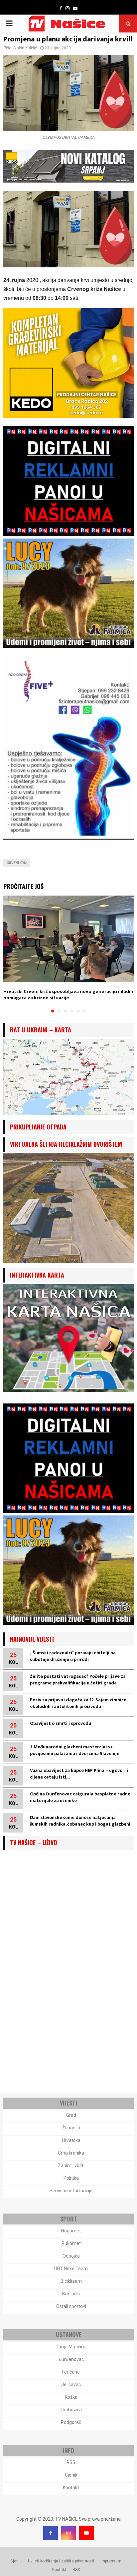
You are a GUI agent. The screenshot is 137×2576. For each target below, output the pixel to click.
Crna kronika (71, 2153)
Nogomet (71, 2231)
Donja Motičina (71, 2347)
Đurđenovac (71, 2359)
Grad (71, 2115)
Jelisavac (71, 2384)
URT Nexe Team (71, 2269)
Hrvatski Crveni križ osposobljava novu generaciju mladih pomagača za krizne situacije (68, 995)
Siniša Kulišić (25, 48)
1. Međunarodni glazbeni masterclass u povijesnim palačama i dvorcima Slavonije (75, 1750)
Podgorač (71, 2422)
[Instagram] (68, 2533)
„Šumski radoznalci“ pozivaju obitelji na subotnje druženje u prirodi (73, 1656)
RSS (71, 2462)
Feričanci (71, 2372)
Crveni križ (17, 863)
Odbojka (71, 2256)
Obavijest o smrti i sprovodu (61, 1723)
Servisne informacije (71, 2191)
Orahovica (71, 2410)
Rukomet (71, 2243)
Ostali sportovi (71, 2306)
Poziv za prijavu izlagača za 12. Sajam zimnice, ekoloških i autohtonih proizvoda (78, 1703)
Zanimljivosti (71, 2165)
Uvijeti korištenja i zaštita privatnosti (61, 2561)
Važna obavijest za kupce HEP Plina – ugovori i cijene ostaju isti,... (79, 1774)
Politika (71, 2178)
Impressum (111, 2561)
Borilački (71, 2294)
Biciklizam (71, 2281)
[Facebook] (51, 2533)
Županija (71, 2128)
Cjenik (71, 2475)
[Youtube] (86, 2533)
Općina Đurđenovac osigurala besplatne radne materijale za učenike (80, 1797)
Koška (71, 2397)
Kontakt (71, 2488)
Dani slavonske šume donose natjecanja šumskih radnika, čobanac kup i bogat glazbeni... (82, 1821)
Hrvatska (71, 2140)
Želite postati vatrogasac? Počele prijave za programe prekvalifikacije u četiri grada (78, 1680)
